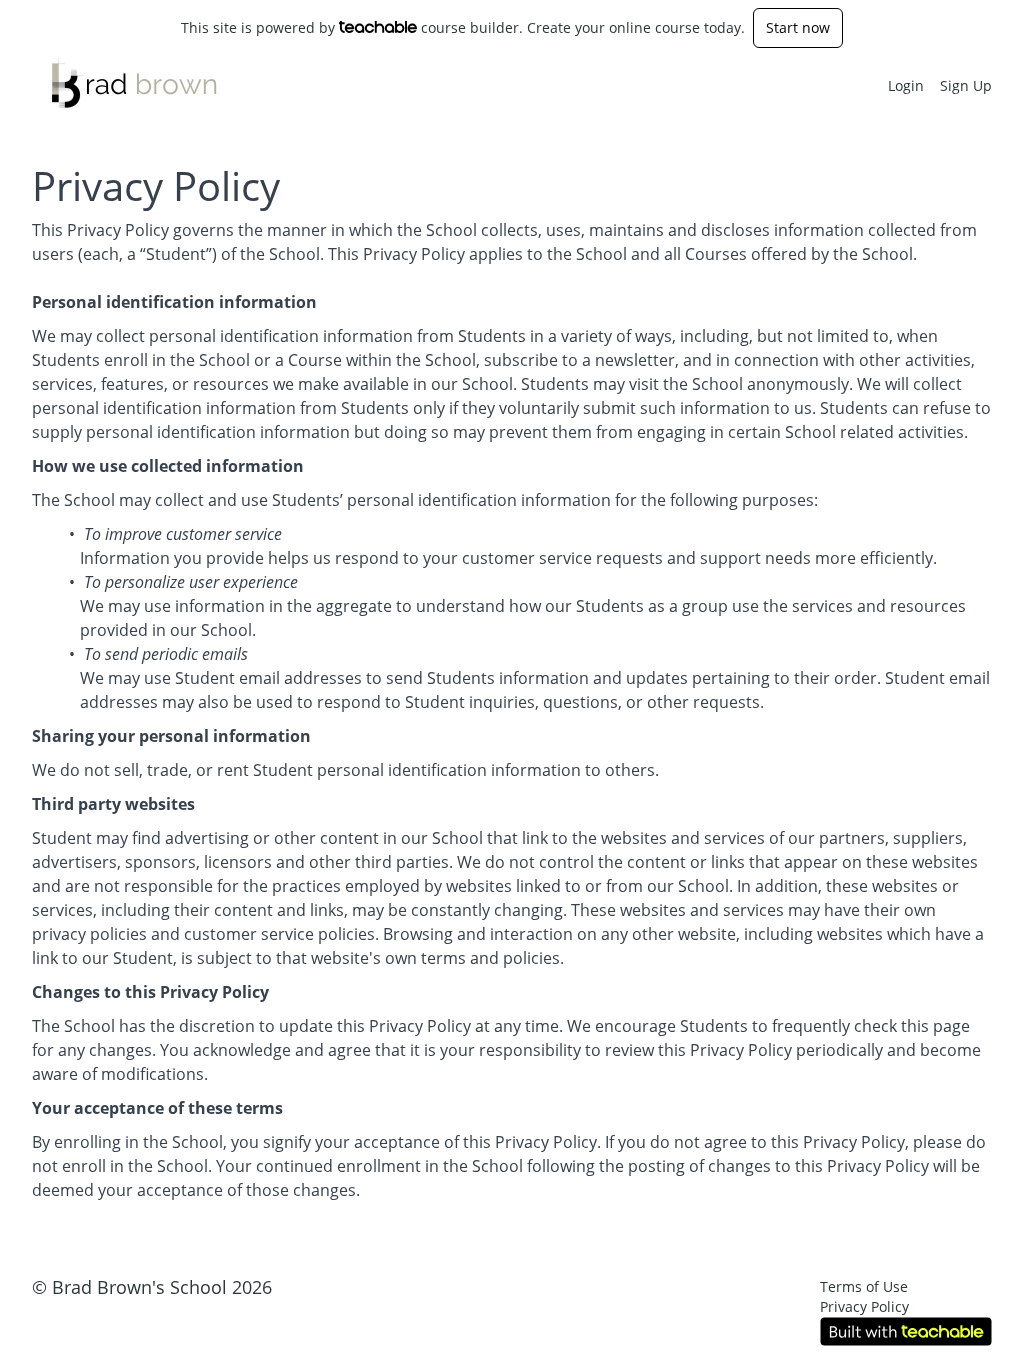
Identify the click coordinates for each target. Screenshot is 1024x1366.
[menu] (932, 86)
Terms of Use (864, 1286)
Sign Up (966, 85)
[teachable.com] (378, 27)
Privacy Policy (864, 1306)
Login (906, 85)
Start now (798, 27)
